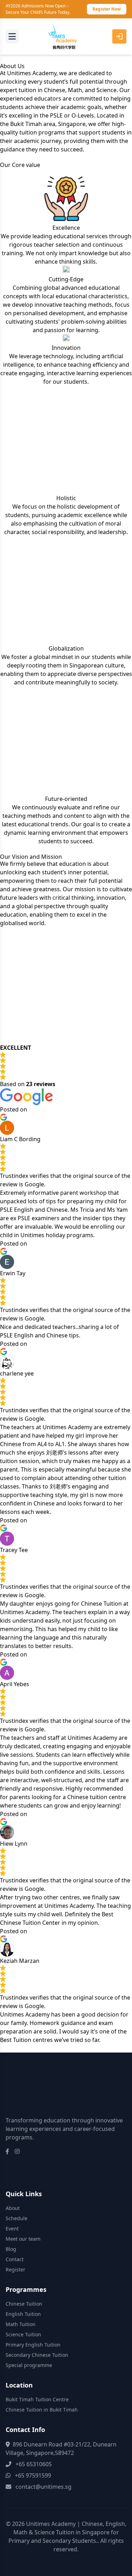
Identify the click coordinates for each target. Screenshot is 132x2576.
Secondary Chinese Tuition (37, 2355)
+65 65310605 (34, 2464)
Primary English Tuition (33, 2345)
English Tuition (23, 2314)
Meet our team (23, 2239)
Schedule (17, 2218)
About (13, 2208)
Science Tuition (23, 2334)
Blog (11, 2249)
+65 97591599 (33, 2475)
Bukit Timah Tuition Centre (37, 2399)
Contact (15, 2259)
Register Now (107, 9)
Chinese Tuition (24, 2304)
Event (12, 2228)
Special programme (29, 2365)
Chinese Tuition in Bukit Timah (42, 2410)
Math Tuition (21, 2324)
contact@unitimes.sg (43, 2487)
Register (15, 2269)
